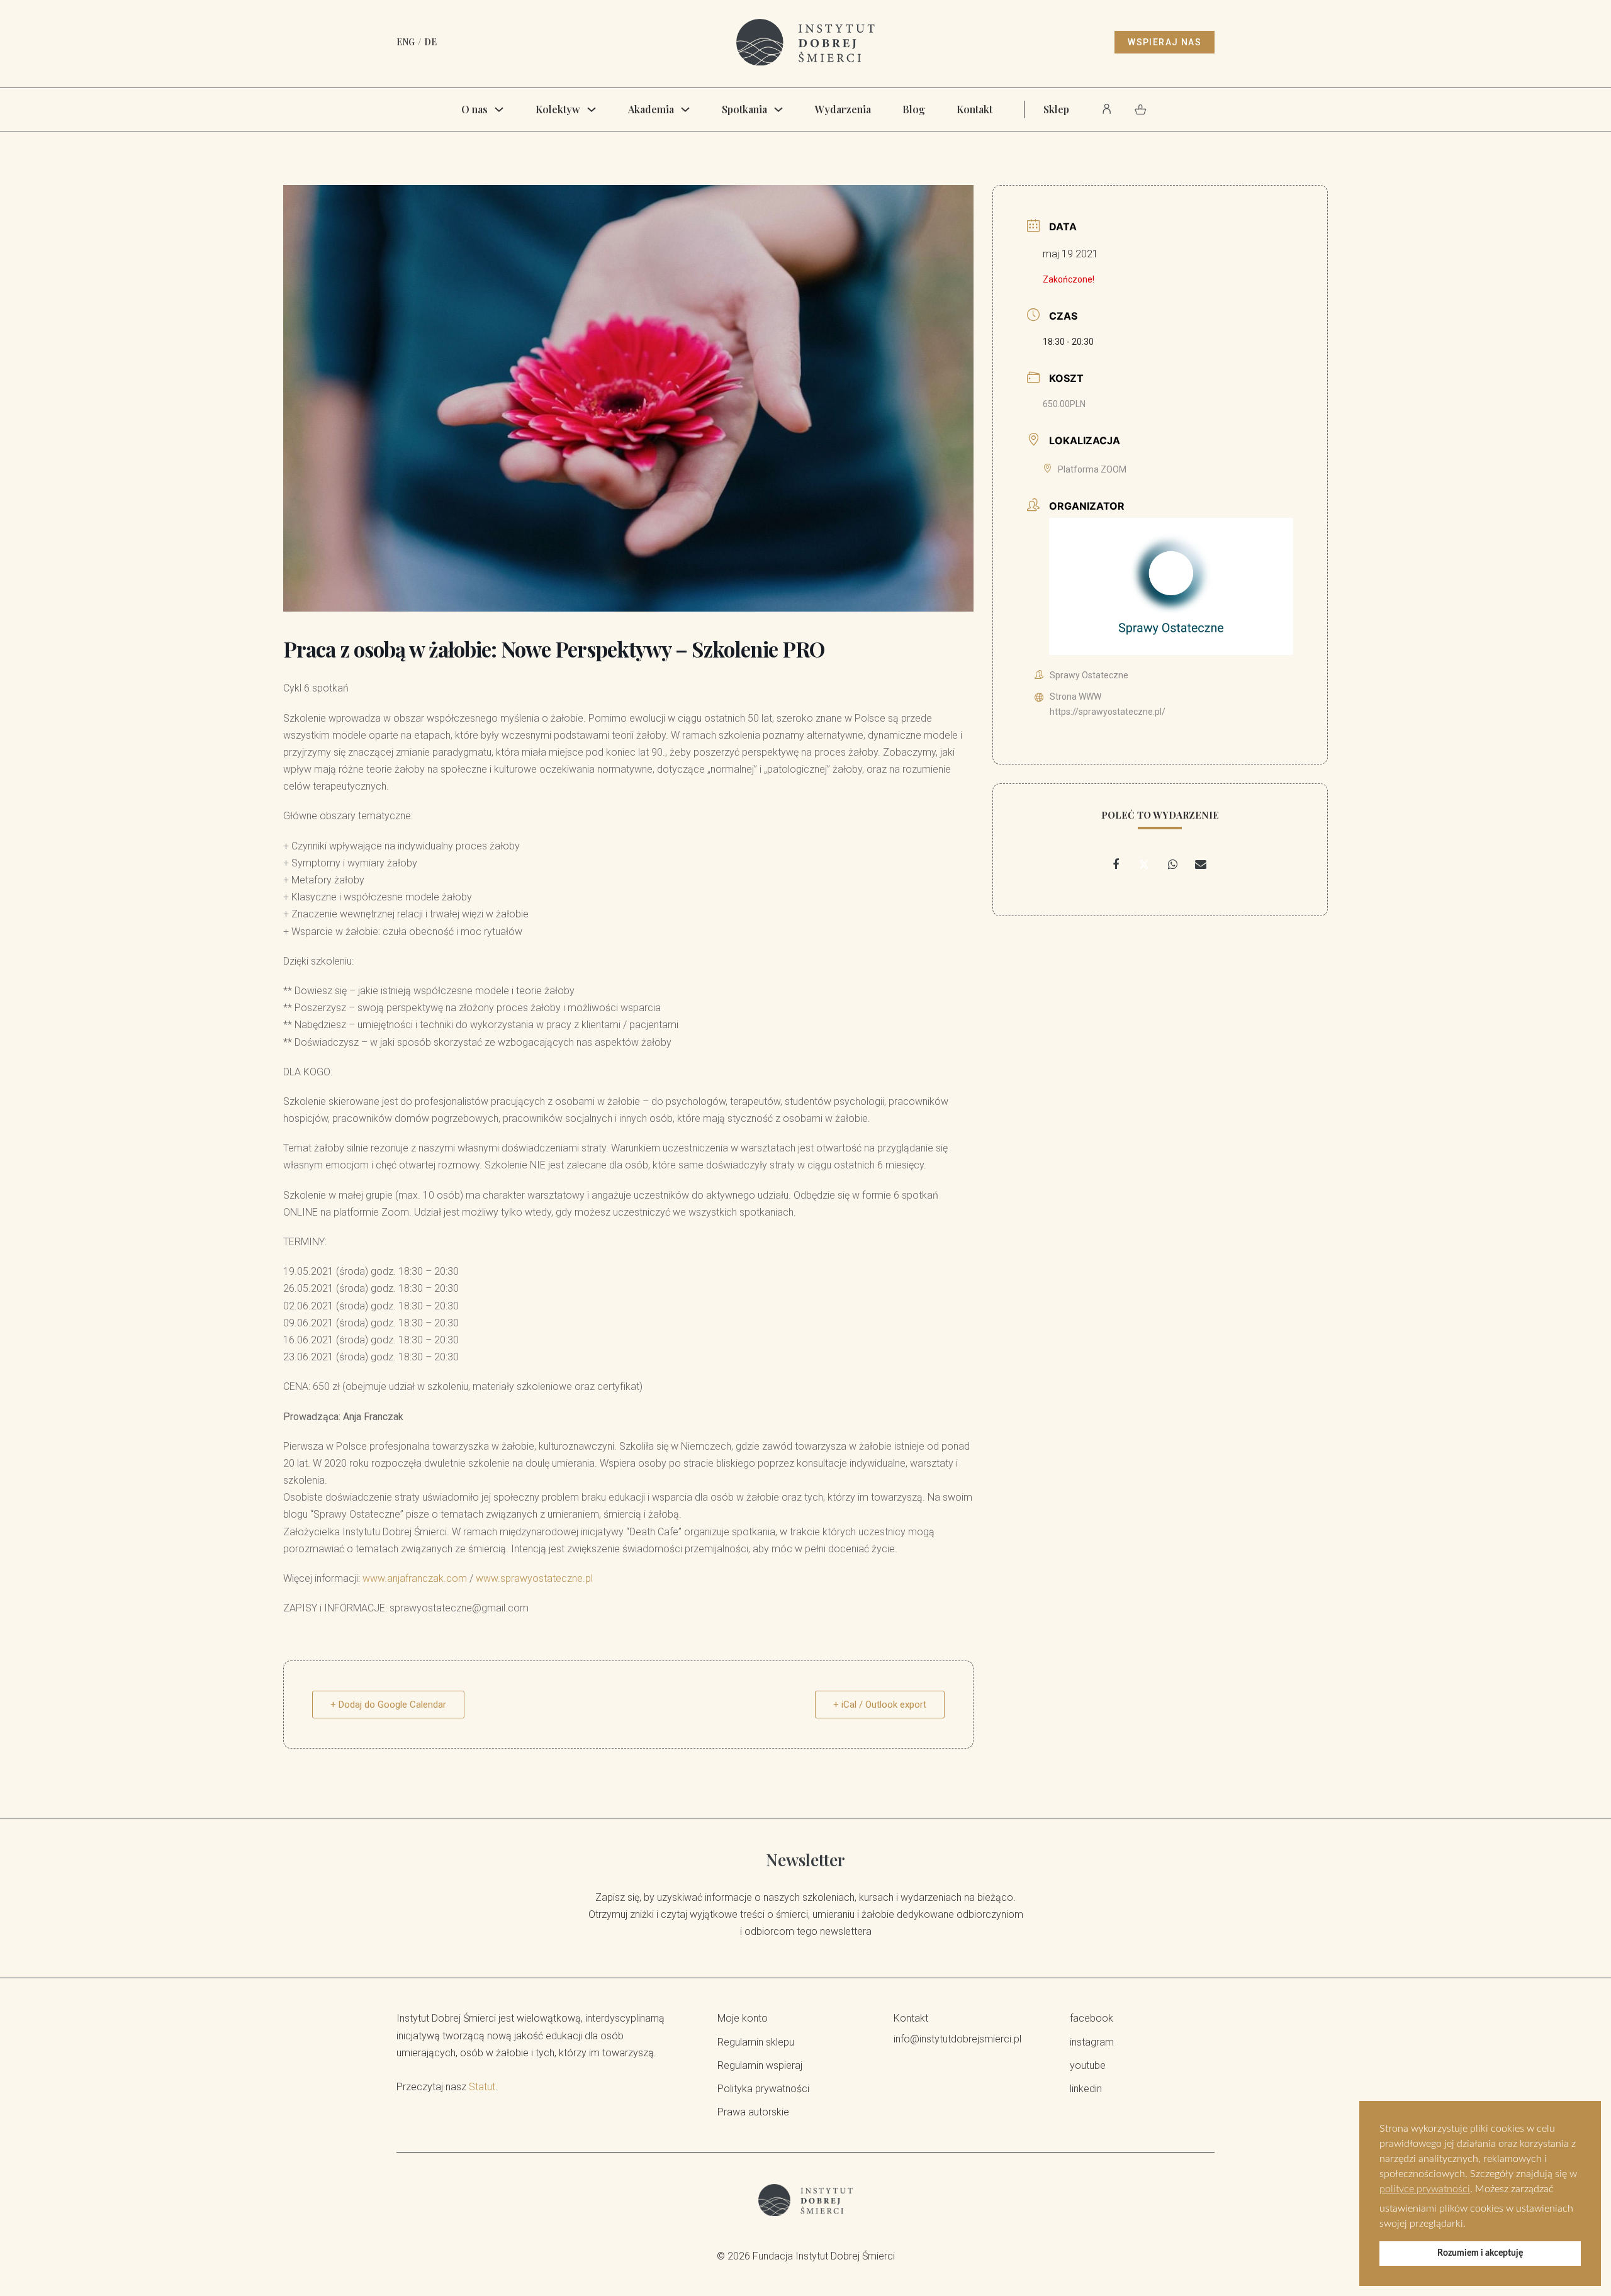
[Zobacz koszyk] (1141, 109)
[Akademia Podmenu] (685, 109)
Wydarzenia (843, 109)
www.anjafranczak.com (415, 1578)
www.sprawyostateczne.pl (534, 1578)
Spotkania (744, 109)
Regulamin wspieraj (760, 2065)
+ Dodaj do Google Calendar (388, 1705)
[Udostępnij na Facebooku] (1116, 865)
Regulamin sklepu (756, 2042)
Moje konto (743, 2018)
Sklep (1056, 109)
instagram (1092, 2042)
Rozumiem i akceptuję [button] (1480, 2253)
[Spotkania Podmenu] (778, 109)
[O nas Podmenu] (499, 109)
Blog (914, 109)
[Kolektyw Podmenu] (592, 109)
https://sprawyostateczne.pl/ (1108, 712)
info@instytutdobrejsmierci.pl (957, 2039)
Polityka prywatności (763, 2089)
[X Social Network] (1144, 865)
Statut (482, 2087)
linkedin (1086, 2089)
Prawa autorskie (753, 2112)
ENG (406, 42)
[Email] (1201, 865)
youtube (1088, 2065)
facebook (1092, 2018)
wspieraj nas (1165, 42)
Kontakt (974, 109)
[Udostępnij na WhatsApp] (1172, 865)
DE (430, 42)
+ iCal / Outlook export (880, 1705)
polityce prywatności (1425, 2189)
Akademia (651, 109)
